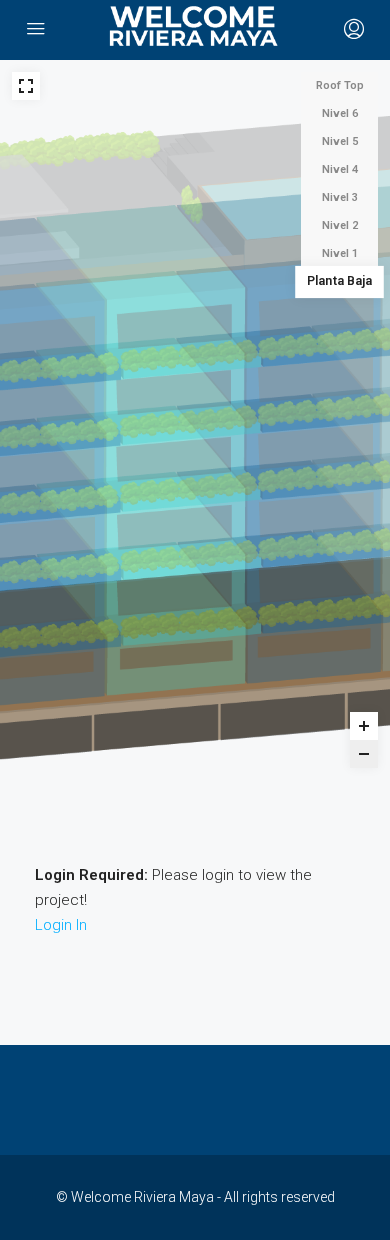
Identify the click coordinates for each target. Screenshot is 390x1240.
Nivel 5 (340, 141)
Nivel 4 (340, 169)
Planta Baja (340, 281)
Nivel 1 (340, 253)
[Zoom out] (364, 754)
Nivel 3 (340, 197)
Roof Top (340, 85)
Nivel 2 (340, 225)
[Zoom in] (364, 726)
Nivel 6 (340, 113)
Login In (61, 925)
